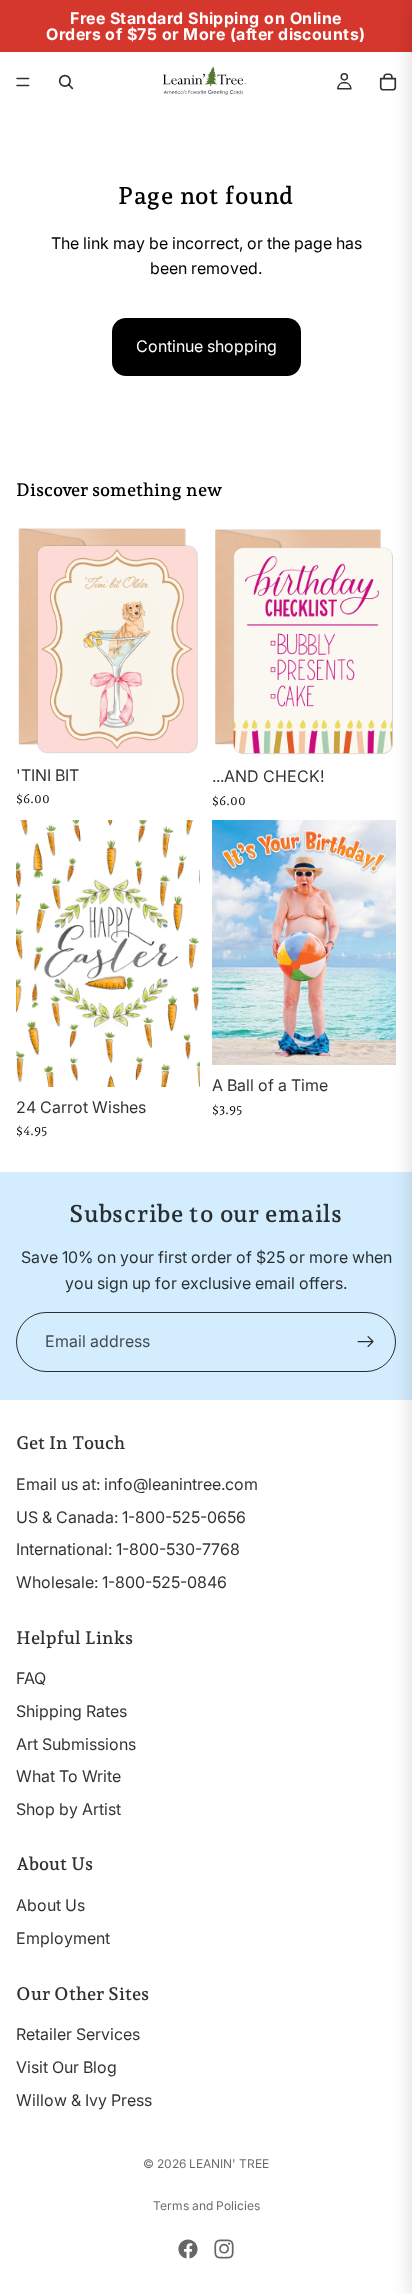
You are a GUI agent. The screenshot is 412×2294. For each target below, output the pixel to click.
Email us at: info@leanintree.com (137, 1484)
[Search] (66, 82)
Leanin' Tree (229, 2163)
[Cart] (388, 82)
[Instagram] (224, 2249)
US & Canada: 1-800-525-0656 (131, 1517)
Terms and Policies (206, 2205)
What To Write (68, 1776)
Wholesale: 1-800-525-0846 (121, 1582)
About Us (50, 1905)
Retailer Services (78, 2035)
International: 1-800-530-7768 (128, 1549)
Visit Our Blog (66, 2067)
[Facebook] (188, 2249)
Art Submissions (76, 1744)
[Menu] (23, 82)
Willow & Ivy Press (84, 2100)
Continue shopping (206, 346)
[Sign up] (366, 1342)
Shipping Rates (71, 1711)
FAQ (31, 1678)
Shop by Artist (68, 1809)
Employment (63, 1938)
